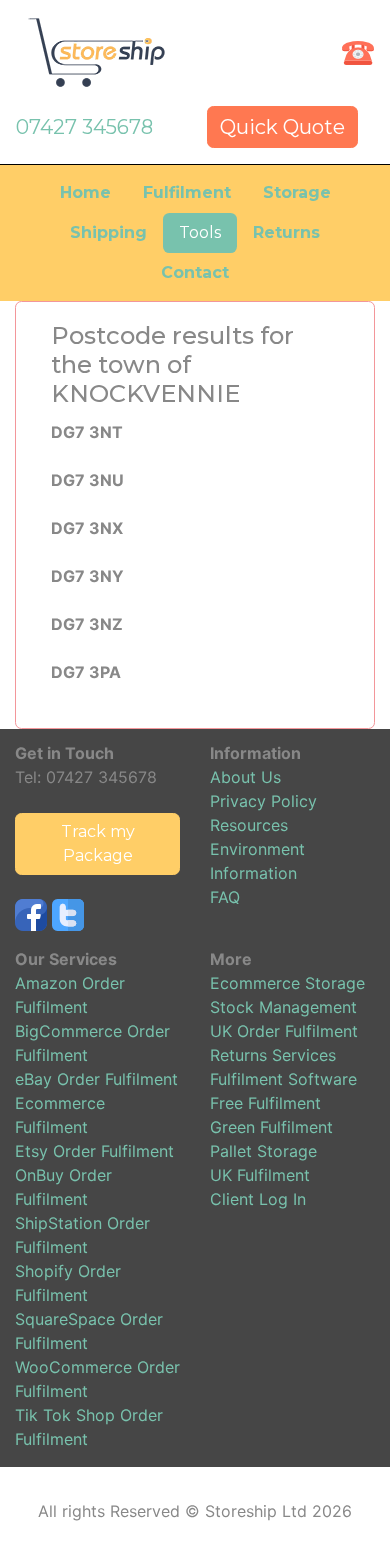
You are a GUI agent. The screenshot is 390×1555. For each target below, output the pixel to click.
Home (85, 192)
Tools (200, 232)
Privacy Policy (263, 801)
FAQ (225, 897)
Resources (249, 825)
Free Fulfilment (265, 1103)
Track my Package (98, 843)
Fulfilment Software (283, 1079)
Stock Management (283, 1007)
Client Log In (258, 1199)
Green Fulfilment (271, 1127)
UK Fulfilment (260, 1175)
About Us (245, 777)
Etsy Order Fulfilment (94, 1151)
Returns (286, 232)
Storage (297, 192)
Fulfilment (187, 192)
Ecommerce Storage (287, 983)
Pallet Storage (263, 1151)
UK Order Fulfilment (284, 1031)
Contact (195, 272)
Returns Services (273, 1055)
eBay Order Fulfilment (96, 1079)
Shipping (108, 232)
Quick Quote (282, 127)
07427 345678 (84, 127)
